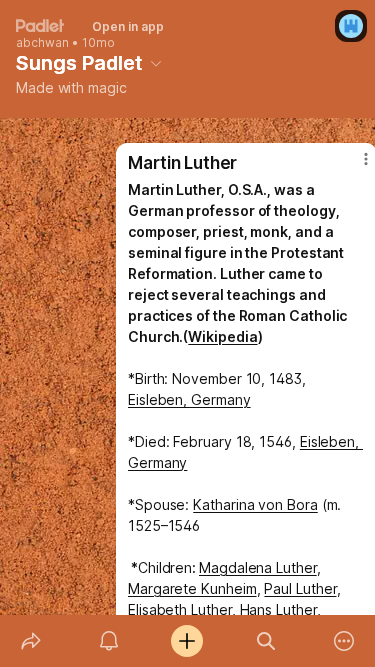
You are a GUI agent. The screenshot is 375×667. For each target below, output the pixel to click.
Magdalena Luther (258, 567)
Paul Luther (300, 588)
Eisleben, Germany (189, 399)
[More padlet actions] (344, 641)
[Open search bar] (266, 641)
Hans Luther (278, 609)
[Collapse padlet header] (156, 63)
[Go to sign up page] (351, 26)
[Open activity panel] (109, 641)
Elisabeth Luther (180, 609)
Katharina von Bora (255, 504)
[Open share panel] (31, 641)
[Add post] (187, 641)
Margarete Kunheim (192, 588)
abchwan (42, 43)
